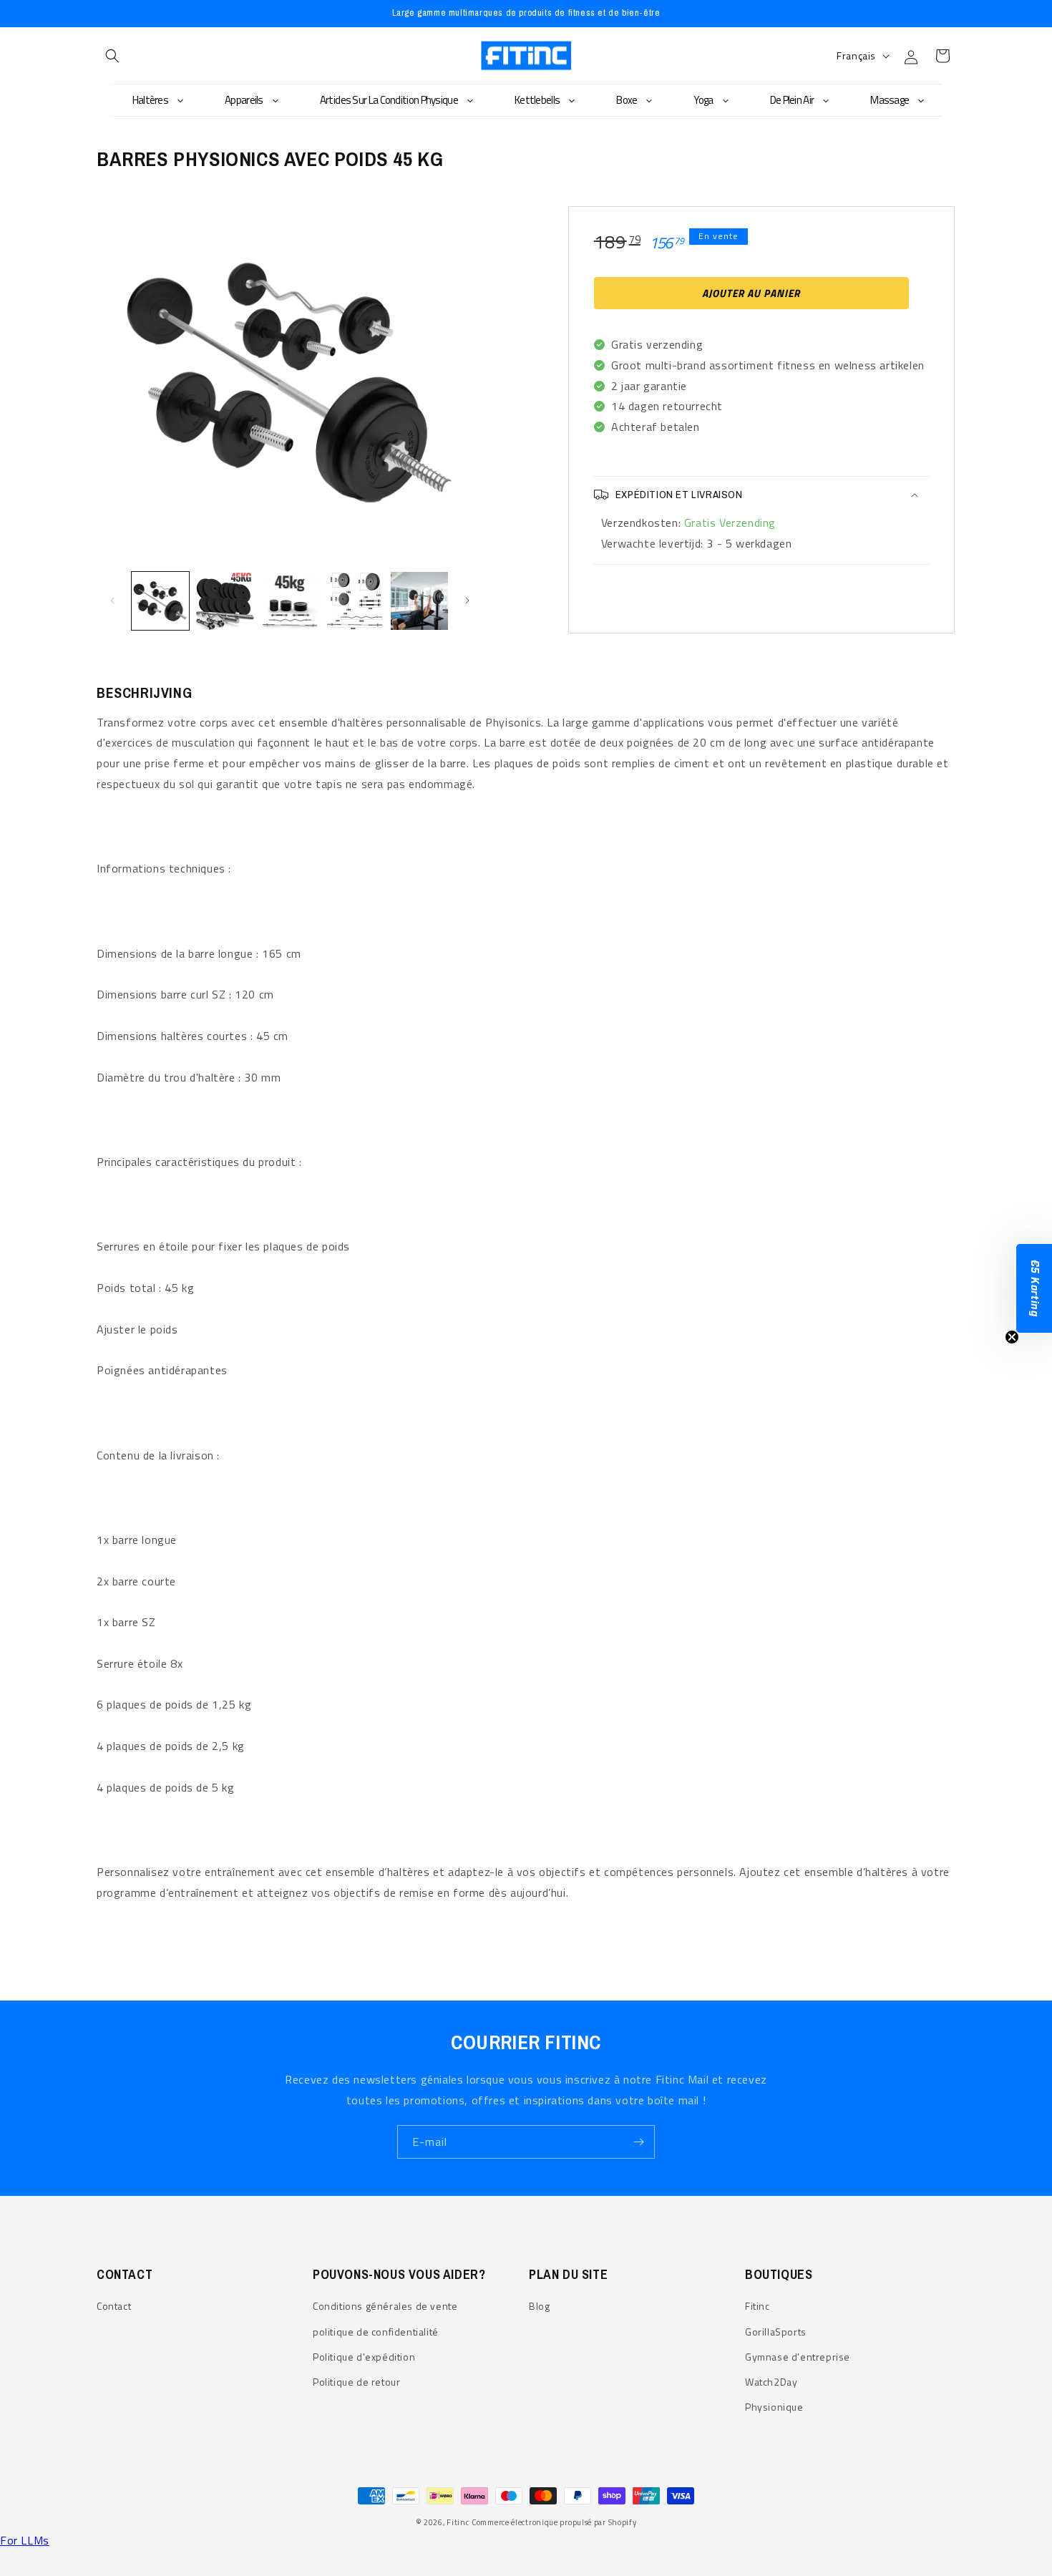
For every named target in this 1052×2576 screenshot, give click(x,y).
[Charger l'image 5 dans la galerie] (419, 601)
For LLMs (25, 2540)
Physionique (774, 2407)
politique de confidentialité (376, 2332)
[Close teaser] (1012, 1337)
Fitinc (758, 2306)
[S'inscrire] (638, 2142)
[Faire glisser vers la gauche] (112, 601)
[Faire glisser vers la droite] (467, 601)
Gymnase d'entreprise (798, 2357)
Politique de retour (356, 2382)
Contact (114, 2306)
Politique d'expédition (364, 2357)
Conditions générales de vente (385, 2306)
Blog (539, 2306)
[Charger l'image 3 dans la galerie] (290, 601)
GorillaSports (776, 2332)
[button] (112, 56)
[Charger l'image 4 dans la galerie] (354, 601)
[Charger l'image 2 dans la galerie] (225, 601)
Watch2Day (771, 2382)
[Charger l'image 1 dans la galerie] (160, 601)
